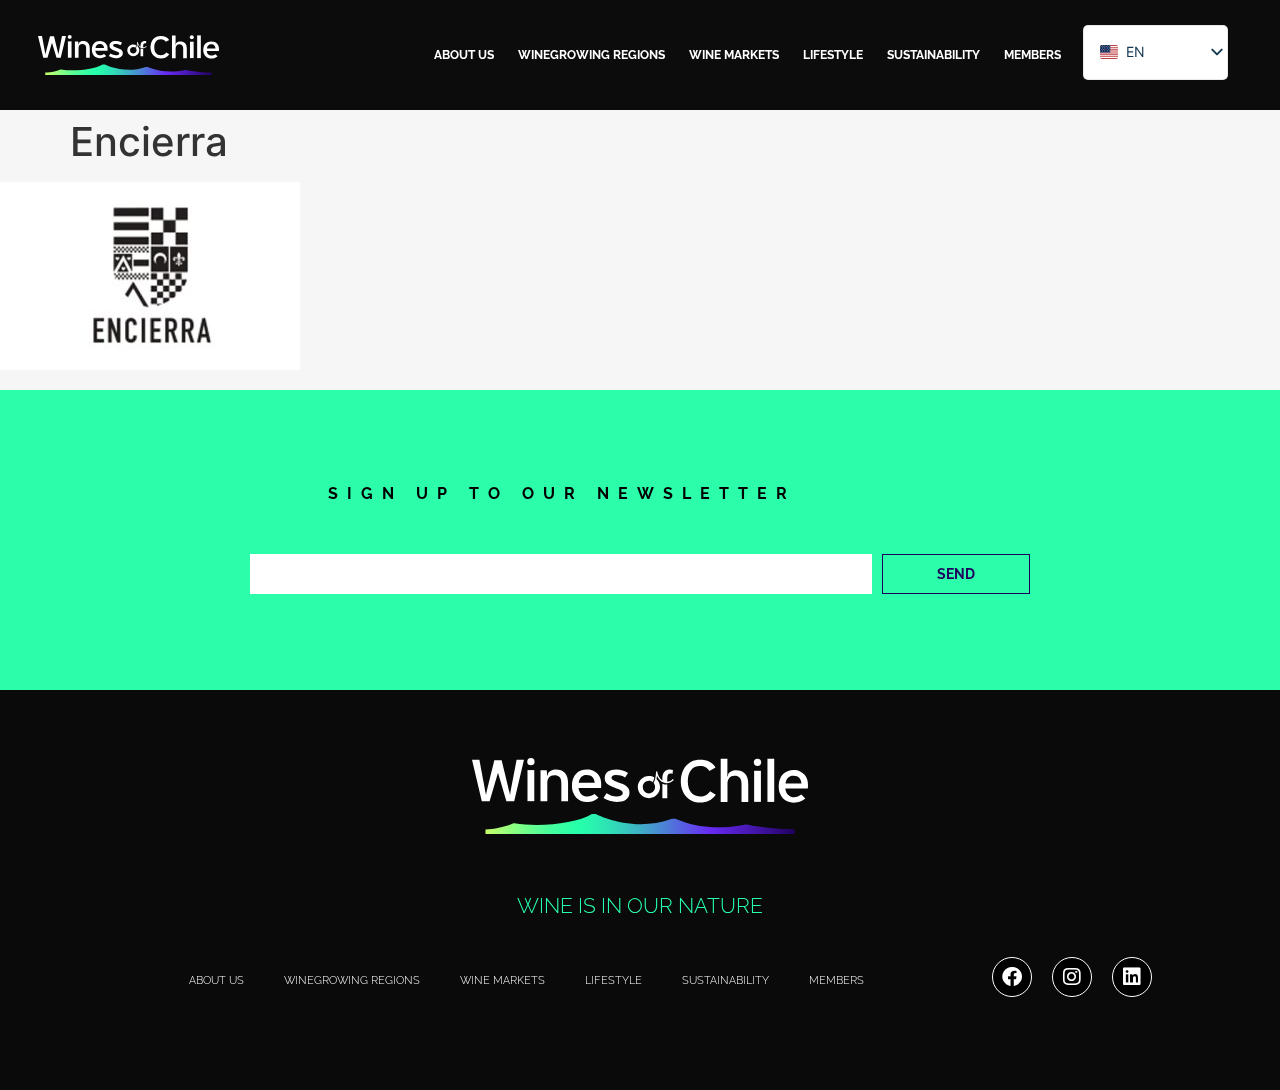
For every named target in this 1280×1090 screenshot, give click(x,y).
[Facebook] (1012, 977)
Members (1032, 55)
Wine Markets (734, 55)
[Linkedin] (1132, 977)
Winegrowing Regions (591, 55)
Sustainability (933, 55)
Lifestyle (833, 55)
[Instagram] (1072, 977)
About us (464, 55)
